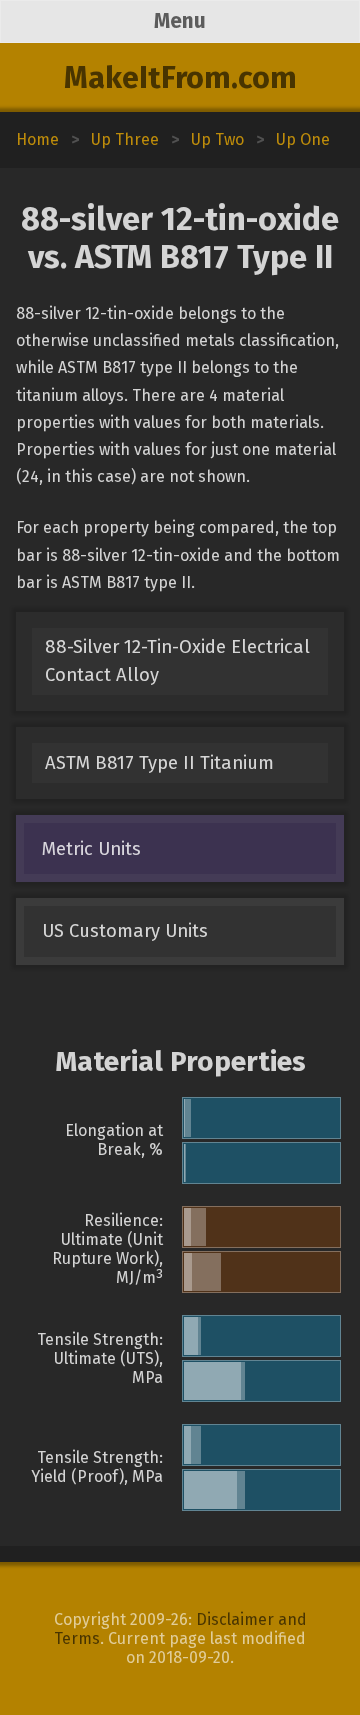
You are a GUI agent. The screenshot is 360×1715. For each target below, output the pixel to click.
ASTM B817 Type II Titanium (159, 763)
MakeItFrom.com (180, 78)
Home (37, 139)
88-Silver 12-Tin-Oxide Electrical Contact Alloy (177, 660)
